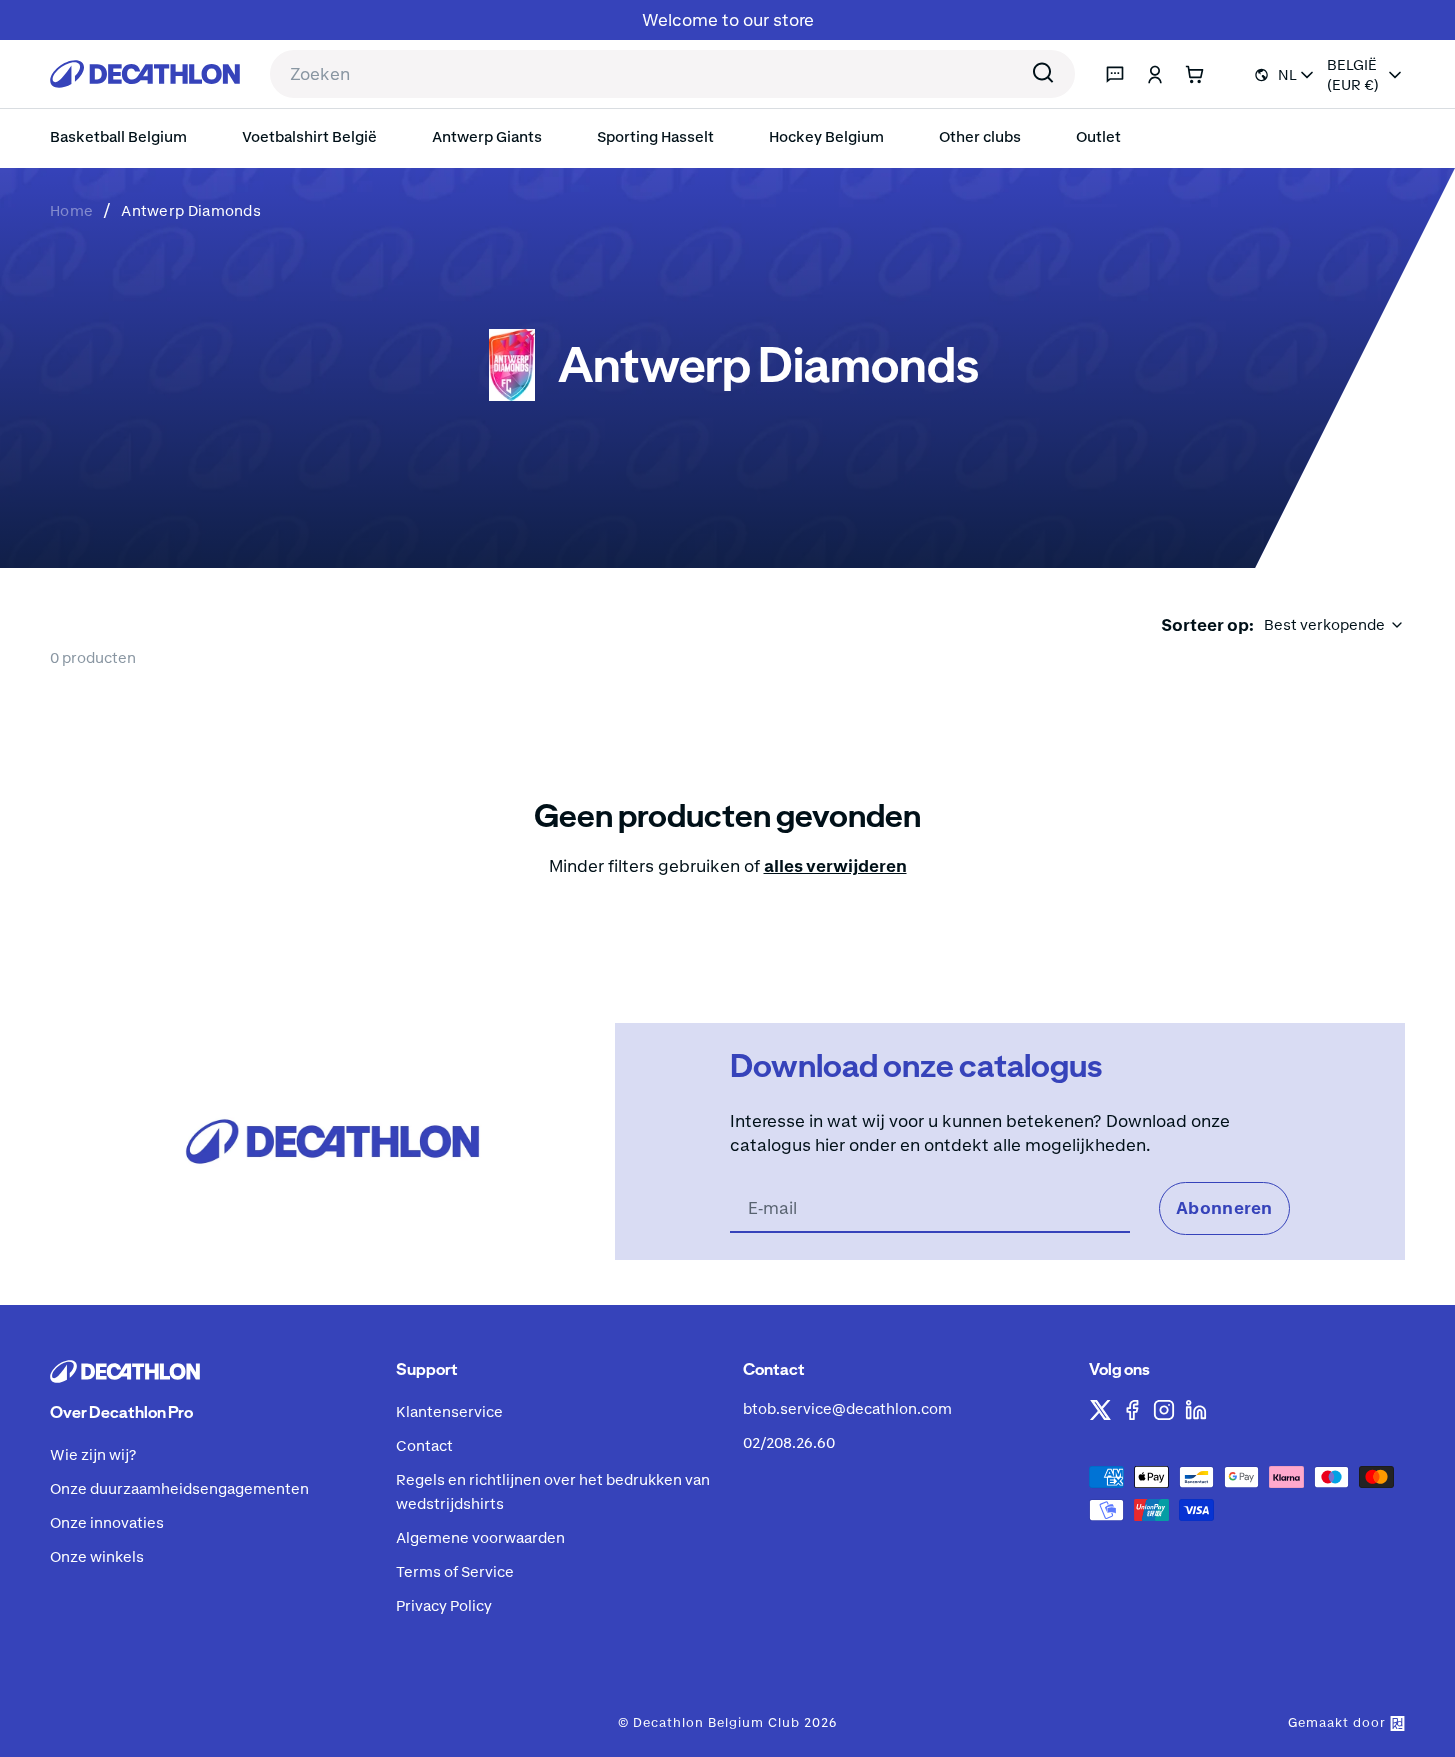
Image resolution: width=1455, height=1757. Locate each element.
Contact (424, 1445)
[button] (982, 137)
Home (71, 210)
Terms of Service (455, 1571)
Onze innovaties (107, 1522)
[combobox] (672, 74)
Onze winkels (97, 1556)
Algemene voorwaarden (480, 1537)
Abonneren (1224, 1208)
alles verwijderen (835, 866)
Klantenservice (449, 1411)
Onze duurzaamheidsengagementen (179, 1488)
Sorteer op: (1207, 625)
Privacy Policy (444, 1605)
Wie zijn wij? (93, 1454)
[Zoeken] (1043, 74)
